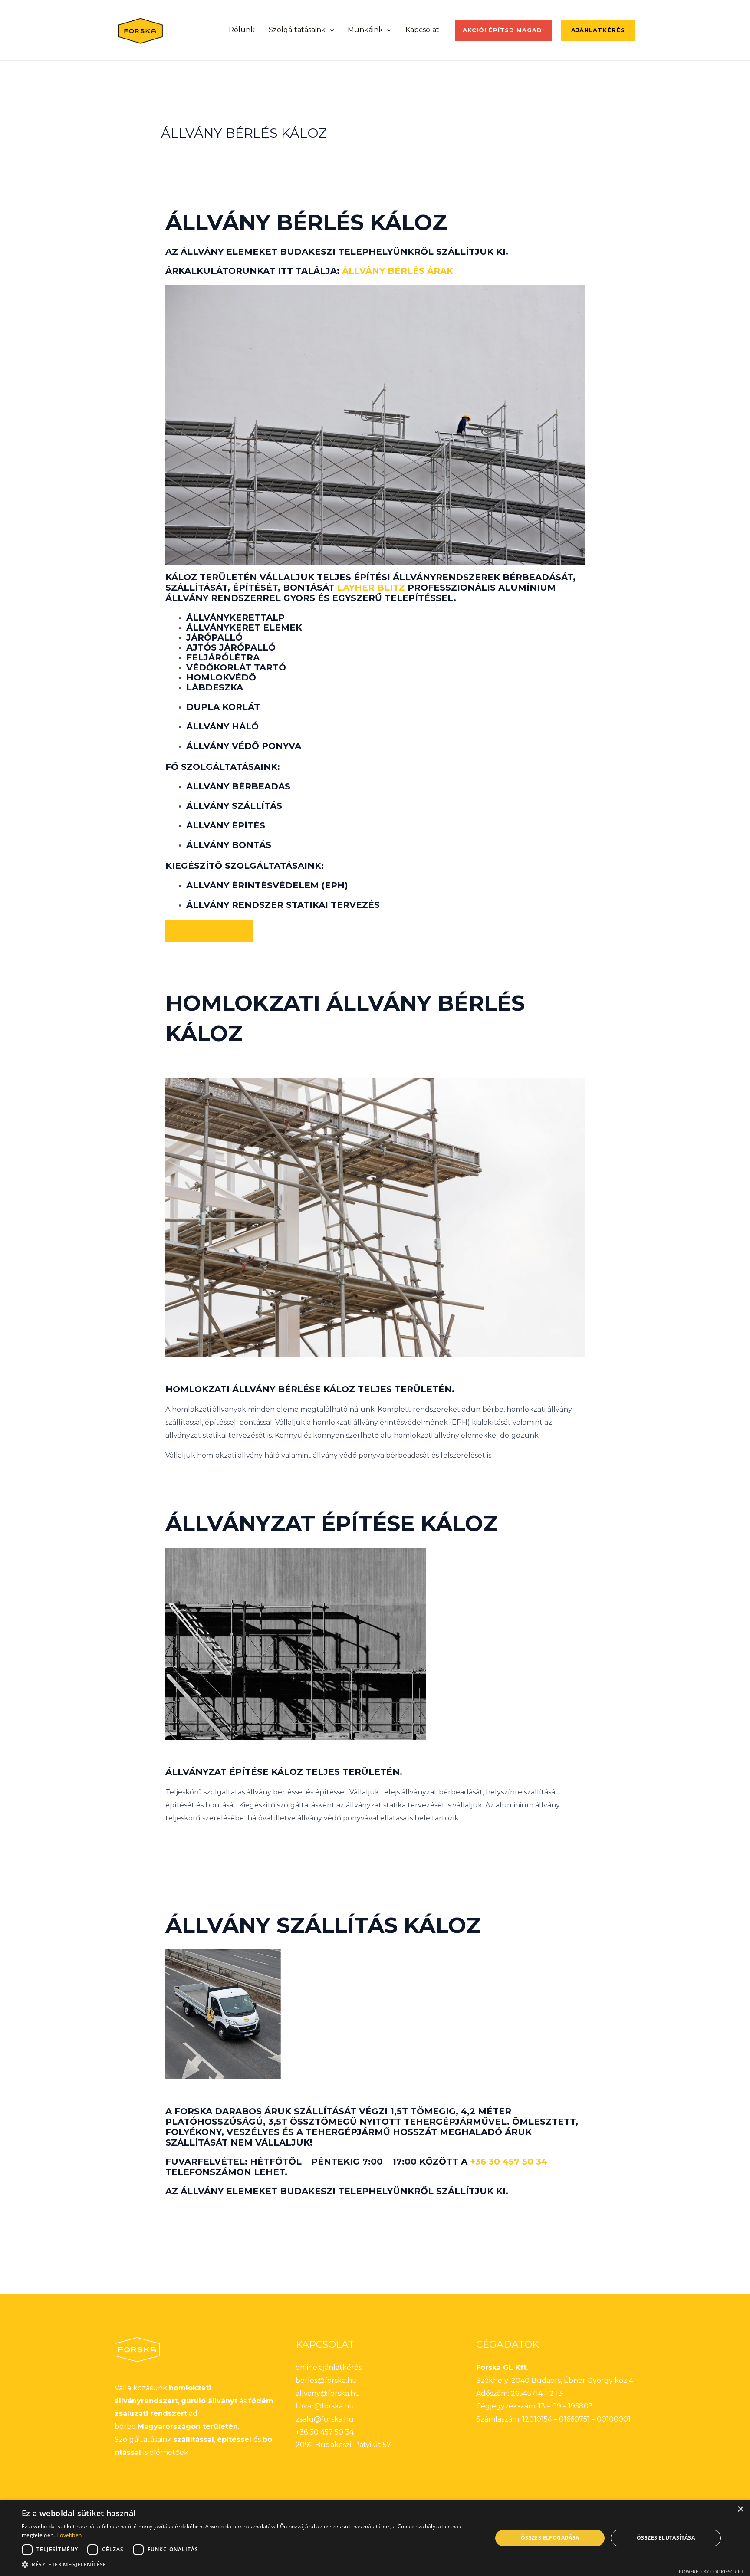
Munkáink (365, 30)
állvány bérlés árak (398, 271)
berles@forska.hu (326, 2380)
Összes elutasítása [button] (666, 2538)
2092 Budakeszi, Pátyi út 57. (344, 2445)
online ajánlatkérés (329, 2367)
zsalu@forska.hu (325, 2419)
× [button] (740, 2509)
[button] (330, 30)
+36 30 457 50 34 (509, 2162)
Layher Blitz (371, 588)
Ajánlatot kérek (209, 931)
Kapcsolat (422, 30)
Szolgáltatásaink (297, 30)
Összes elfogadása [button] (550, 2538)
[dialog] (375, 2538)
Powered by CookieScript (711, 2571)
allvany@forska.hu (328, 2394)
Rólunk (242, 30)
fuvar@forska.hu (325, 2406)
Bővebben (69, 2535)
